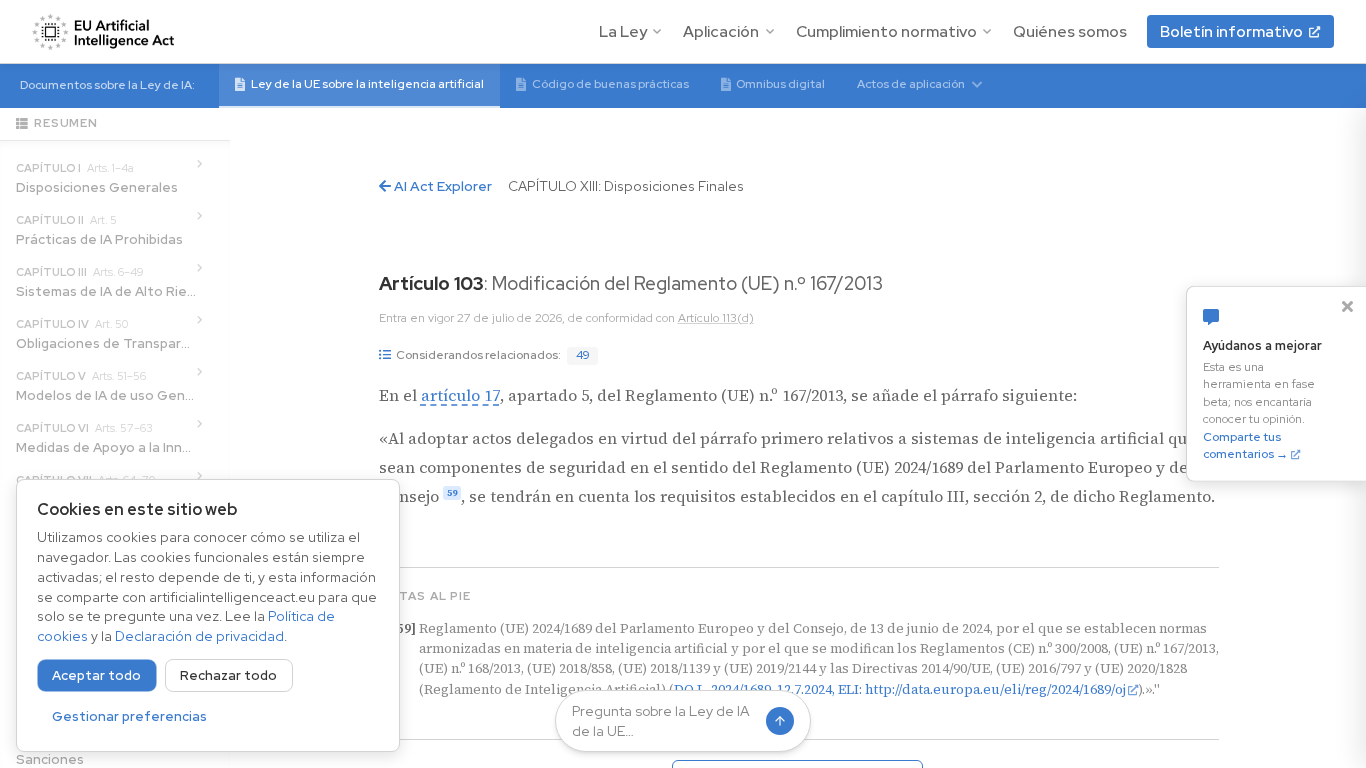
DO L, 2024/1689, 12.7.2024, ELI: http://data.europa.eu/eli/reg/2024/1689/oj (900, 689)
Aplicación (721, 31)
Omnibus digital (780, 84)
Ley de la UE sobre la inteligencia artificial (367, 84)
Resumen (66, 123)
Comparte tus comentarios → (1245, 445)
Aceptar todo (96, 675)
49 (583, 355)
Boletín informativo (1231, 31)
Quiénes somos (1070, 31)
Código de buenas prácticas (610, 84)
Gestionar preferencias (129, 716)
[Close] (1347, 306)
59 (452, 493)
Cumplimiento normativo (886, 31)
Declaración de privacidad (199, 636)
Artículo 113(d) (716, 318)
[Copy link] (936, 286)
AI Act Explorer (441, 186)
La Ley (623, 31)
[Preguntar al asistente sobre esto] (903, 286)
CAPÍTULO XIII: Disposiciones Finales (626, 186)
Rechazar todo (228, 675)
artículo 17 (460, 395)
